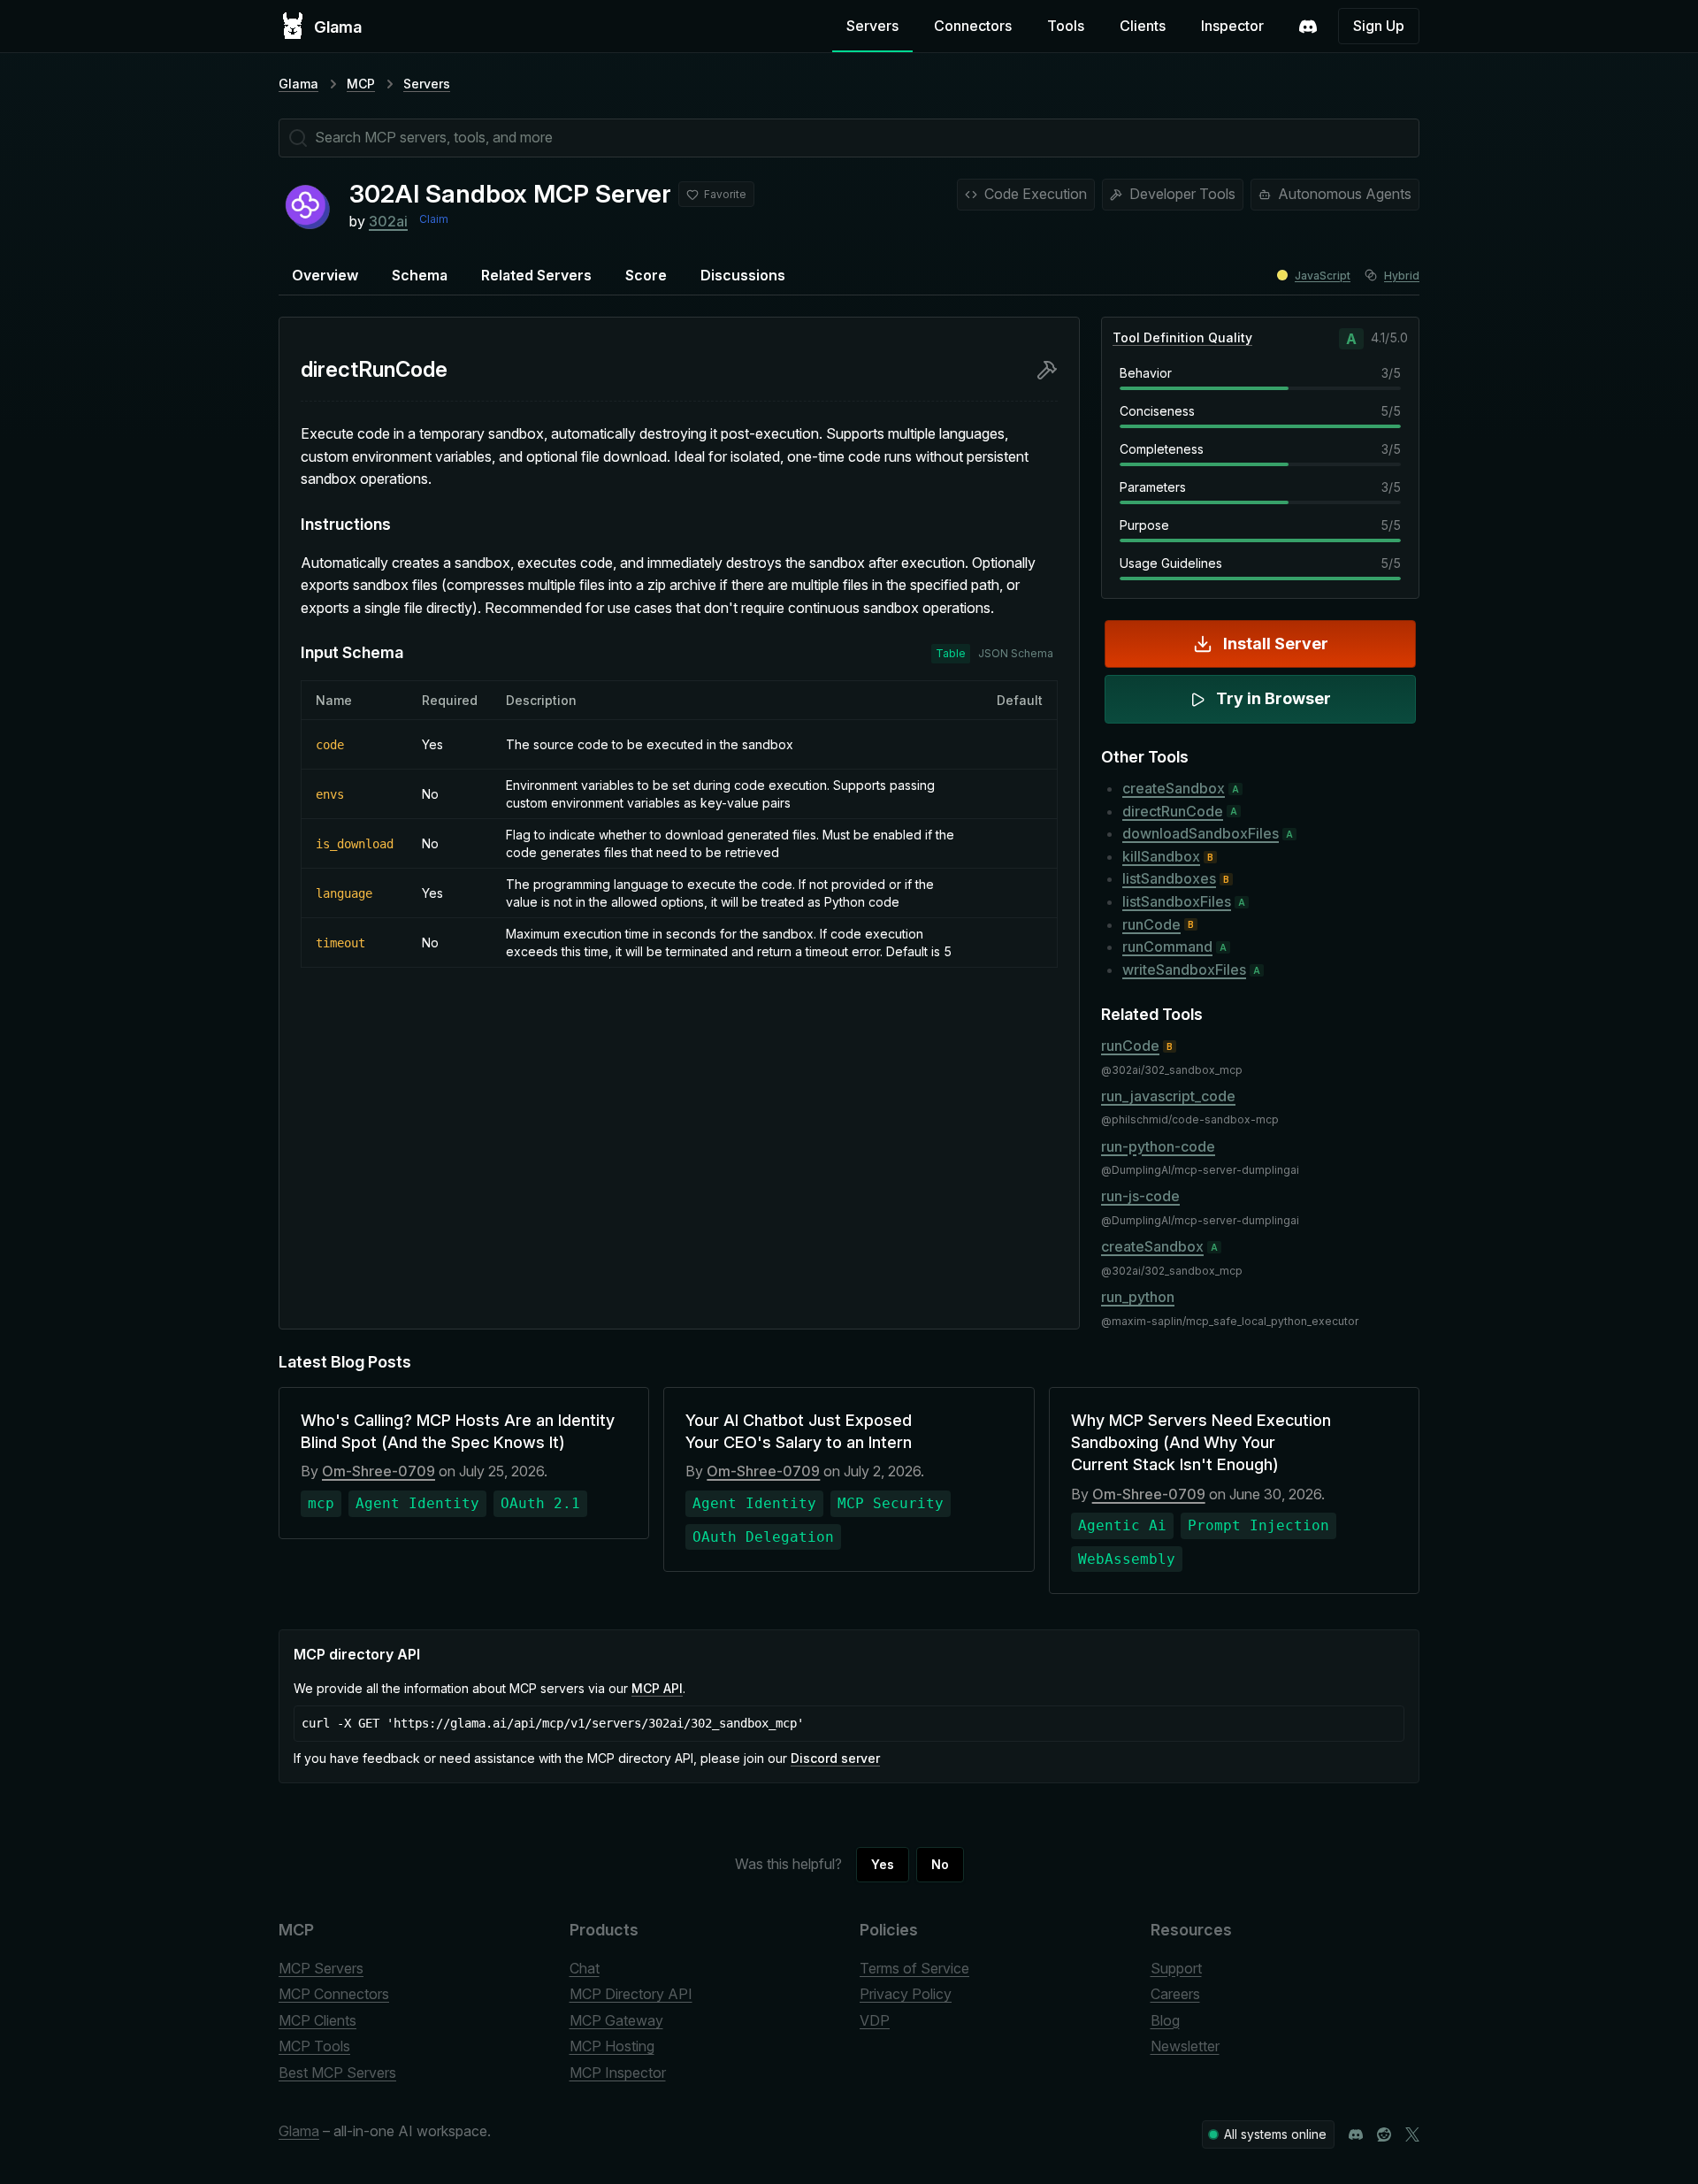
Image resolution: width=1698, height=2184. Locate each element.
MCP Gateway (616, 2020)
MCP (361, 84)
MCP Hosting (612, 2046)
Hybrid (1402, 276)
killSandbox (1161, 856)
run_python (1138, 1297)
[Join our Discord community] (1356, 2134)
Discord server (835, 1758)
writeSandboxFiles (1184, 969)
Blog (1165, 2020)
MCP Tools (314, 2046)
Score (646, 275)
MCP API (657, 1688)
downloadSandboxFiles (1201, 833)
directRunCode (1173, 811)
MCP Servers (321, 1968)
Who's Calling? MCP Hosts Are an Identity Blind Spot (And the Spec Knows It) (458, 1431)
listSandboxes (1169, 878)
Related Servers (536, 275)
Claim (434, 219)
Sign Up (1379, 26)
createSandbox (1174, 788)
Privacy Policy (906, 1994)
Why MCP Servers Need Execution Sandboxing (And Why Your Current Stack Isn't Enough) (1201, 1442)
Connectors (973, 26)
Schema (420, 275)
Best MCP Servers (337, 2073)
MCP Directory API (631, 1994)
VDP (875, 2020)
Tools (1066, 26)
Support (1176, 1968)
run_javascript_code (1168, 1096)
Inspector (1232, 26)
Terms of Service (914, 1968)
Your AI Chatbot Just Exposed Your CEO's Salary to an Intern (799, 1431)
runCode (1151, 924)
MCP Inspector (618, 2073)
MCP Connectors (334, 1994)
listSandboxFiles (1177, 901)
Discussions (743, 275)
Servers (872, 26)
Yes (883, 1864)
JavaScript (1323, 276)
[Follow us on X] (1412, 2134)
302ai (388, 221)
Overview (325, 275)
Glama (298, 84)
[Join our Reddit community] (1384, 2134)
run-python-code (1158, 1146)
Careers (1175, 1994)
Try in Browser (1273, 698)
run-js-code (1140, 1196)
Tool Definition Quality (1182, 337)
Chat (585, 1968)
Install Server (1276, 644)
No (940, 1864)
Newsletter (1185, 2046)
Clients (1143, 26)
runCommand (1167, 946)
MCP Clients (317, 2020)
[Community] (1308, 27)
